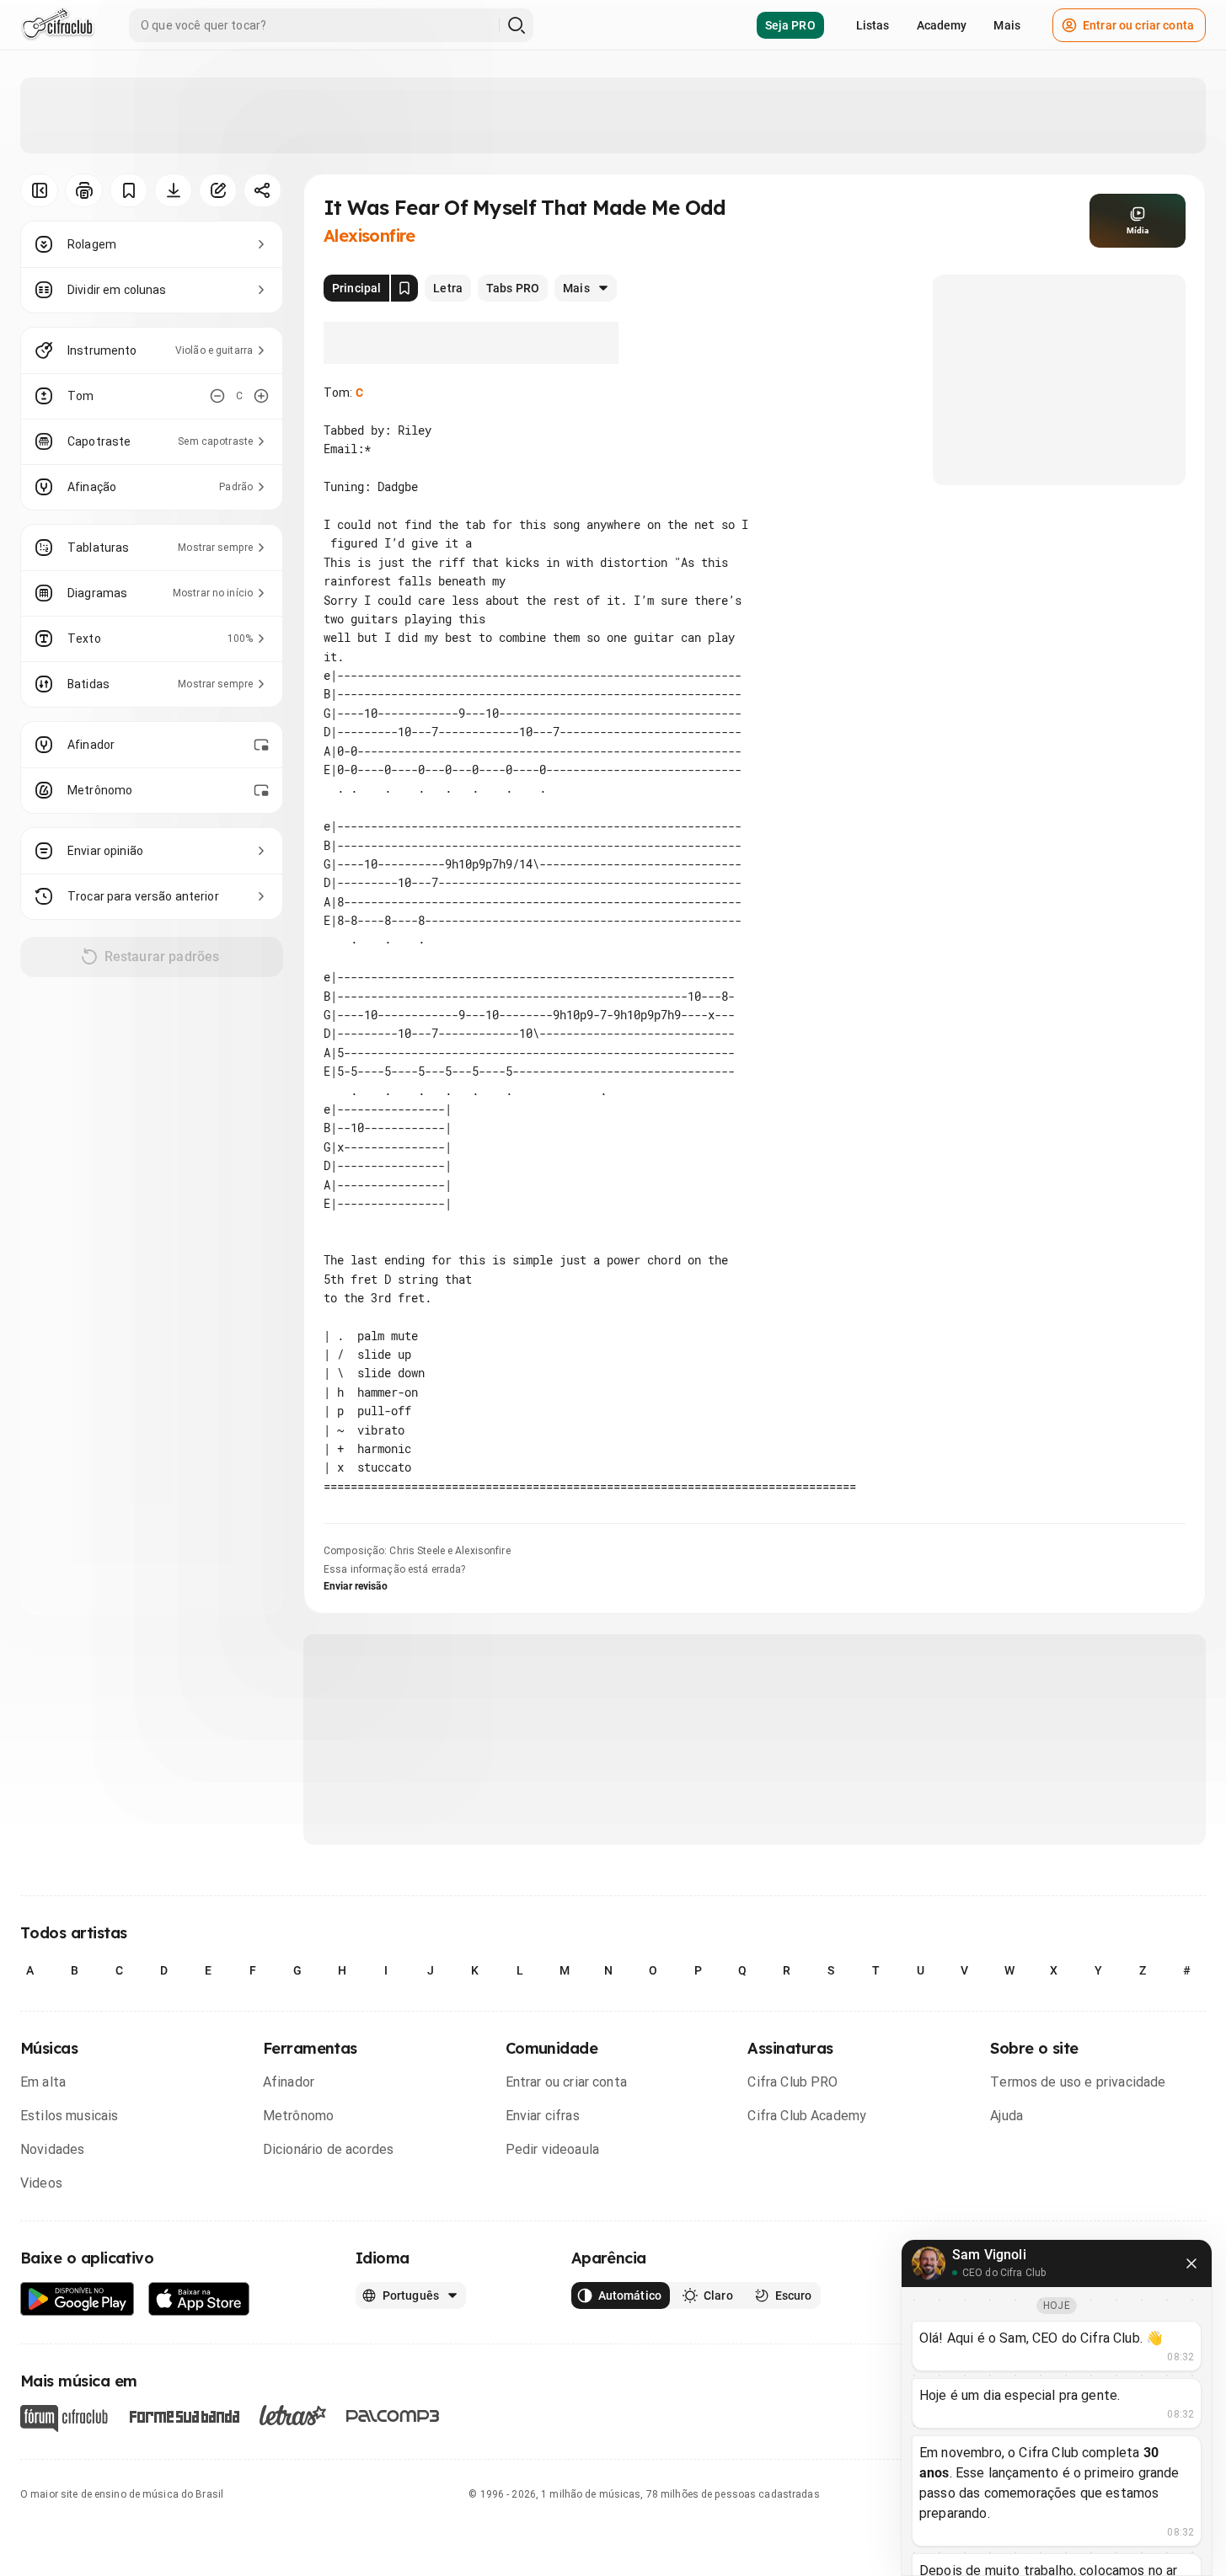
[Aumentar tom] (261, 396)
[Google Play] (78, 2299)
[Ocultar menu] (39, 190)
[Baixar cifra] (173, 190)
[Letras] (293, 2415)
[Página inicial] (58, 25)
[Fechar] (1191, 2263)
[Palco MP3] (393, 2416)
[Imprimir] (84, 190)
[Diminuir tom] (217, 396)
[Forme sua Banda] (184, 2416)
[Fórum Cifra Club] (64, 2418)
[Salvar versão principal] (404, 288)
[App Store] (199, 2299)
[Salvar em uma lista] (128, 190)
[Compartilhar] (262, 190)
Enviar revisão (356, 1586)
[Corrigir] (218, 190)
